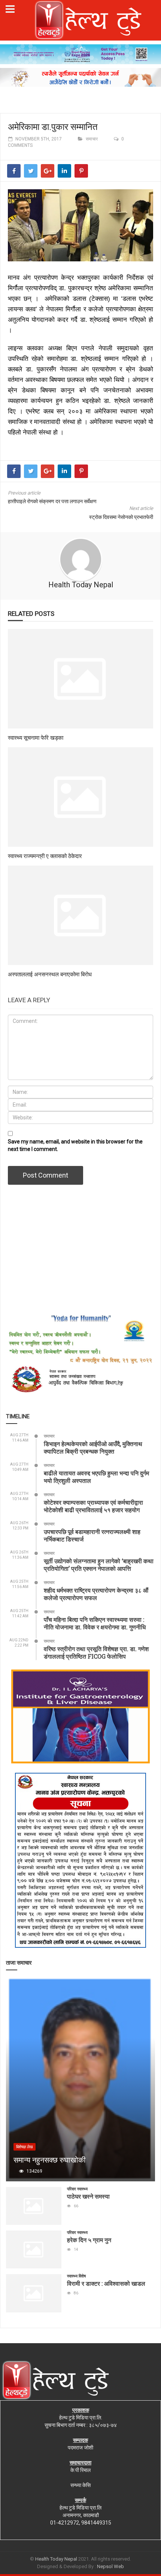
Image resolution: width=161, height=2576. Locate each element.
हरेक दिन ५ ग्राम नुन (89, 2240)
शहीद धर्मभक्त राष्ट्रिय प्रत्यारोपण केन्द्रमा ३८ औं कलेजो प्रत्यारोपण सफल (96, 1594)
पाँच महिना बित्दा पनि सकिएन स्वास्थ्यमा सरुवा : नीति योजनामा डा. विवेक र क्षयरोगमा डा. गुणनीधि (95, 1623)
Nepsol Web (110, 2566)
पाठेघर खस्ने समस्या (88, 2196)
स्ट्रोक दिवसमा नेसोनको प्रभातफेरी (121, 517)
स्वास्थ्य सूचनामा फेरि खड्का (36, 738)
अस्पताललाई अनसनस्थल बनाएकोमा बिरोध (50, 974)
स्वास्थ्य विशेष (76, 2276)
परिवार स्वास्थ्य (77, 2189)
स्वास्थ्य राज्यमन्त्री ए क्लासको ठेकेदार (45, 856)
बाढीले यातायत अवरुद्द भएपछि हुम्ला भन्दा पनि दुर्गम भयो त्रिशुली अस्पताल (96, 1477)
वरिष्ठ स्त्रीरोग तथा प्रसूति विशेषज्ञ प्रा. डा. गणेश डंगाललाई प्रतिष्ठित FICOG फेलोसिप (96, 1652)
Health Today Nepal (81, 585)
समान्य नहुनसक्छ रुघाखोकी (50, 2160)
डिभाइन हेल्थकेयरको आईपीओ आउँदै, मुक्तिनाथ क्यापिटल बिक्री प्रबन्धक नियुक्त (93, 1447)
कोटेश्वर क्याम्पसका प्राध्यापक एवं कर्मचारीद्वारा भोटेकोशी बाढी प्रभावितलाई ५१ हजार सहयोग (93, 1506)
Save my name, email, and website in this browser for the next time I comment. (75, 1145)
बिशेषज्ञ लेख (25, 2147)
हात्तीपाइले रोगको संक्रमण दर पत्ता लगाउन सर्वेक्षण (52, 501)
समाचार (92, 139)
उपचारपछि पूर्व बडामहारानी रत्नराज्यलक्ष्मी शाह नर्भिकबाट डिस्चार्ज (92, 1535)
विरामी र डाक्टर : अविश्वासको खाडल (106, 2283)
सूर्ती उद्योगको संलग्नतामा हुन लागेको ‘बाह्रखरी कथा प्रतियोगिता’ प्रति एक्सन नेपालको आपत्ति (99, 1565)
